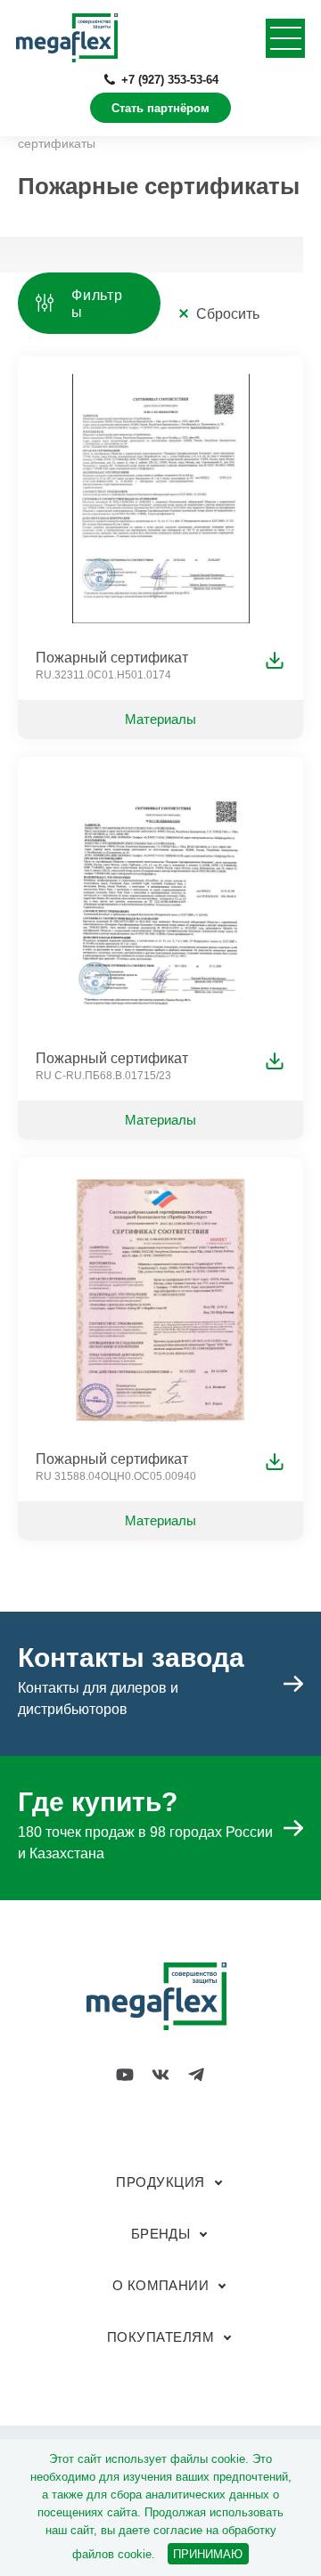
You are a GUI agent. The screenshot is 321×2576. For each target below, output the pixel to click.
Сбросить (228, 314)
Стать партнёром (160, 108)
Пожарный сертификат (112, 658)
